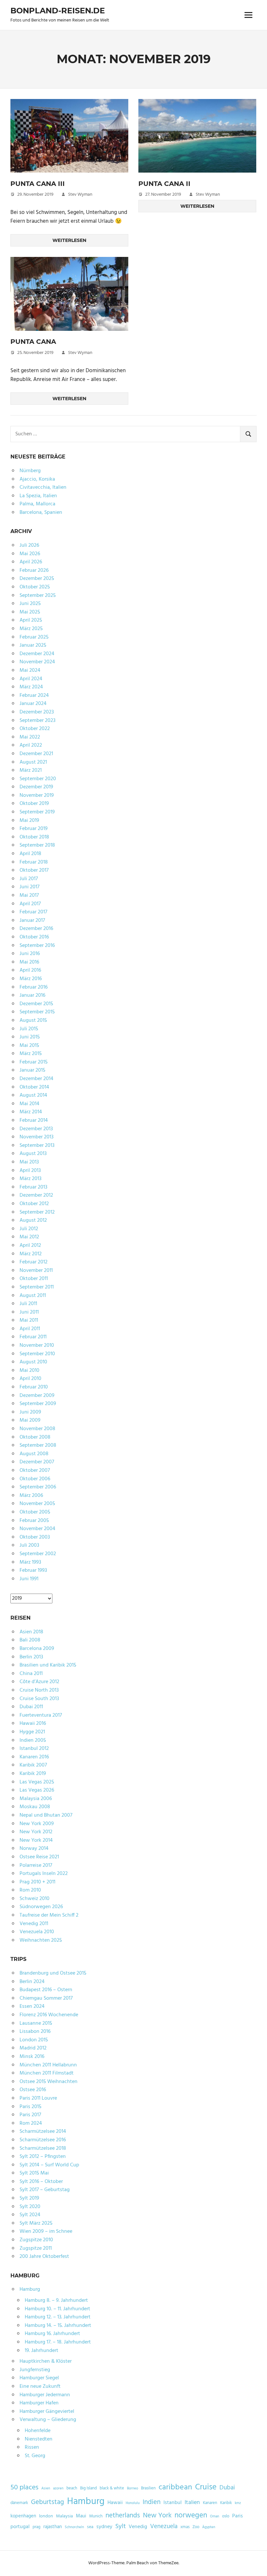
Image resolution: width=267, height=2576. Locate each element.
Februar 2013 (33, 1187)
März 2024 (31, 687)
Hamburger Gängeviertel (47, 2412)
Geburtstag (48, 2502)
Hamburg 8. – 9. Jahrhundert (56, 2301)
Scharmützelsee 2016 (43, 2140)
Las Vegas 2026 (37, 1790)
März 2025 (31, 629)
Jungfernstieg (35, 2370)
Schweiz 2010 (35, 1899)
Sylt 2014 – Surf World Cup (49, 2165)
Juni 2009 (30, 1412)
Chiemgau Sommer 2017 (46, 1998)
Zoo (196, 2527)
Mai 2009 (30, 1420)
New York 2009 (37, 1824)
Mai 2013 (29, 1162)
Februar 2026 (34, 570)
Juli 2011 (28, 1304)
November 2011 (36, 1271)
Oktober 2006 (35, 1479)
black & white (112, 2488)
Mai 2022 (30, 737)
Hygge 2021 (32, 1732)
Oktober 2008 (35, 1437)
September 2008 (38, 1445)
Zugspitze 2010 (36, 2240)
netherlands (123, 2516)
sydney (104, 2527)
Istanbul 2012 (34, 1749)
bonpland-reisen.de (58, 11)
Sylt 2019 (29, 2198)
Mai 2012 (29, 1237)
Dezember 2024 (37, 654)
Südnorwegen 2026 (41, 1907)
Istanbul (173, 2503)
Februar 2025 (34, 637)
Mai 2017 (29, 895)
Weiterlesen (69, 240)
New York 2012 (36, 1832)
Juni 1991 (29, 1579)
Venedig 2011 (34, 1924)
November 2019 (37, 795)
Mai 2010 (29, 1371)
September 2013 (37, 1146)
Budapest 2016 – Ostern (46, 1990)
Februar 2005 (34, 1521)
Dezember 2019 (36, 787)
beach (72, 2488)
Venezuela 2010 (37, 1932)
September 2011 (37, 1287)
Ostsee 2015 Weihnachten (49, 2082)
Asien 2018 (31, 1632)
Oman (215, 2517)
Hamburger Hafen (39, 2403)
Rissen (32, 2447)
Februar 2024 (34, 696)
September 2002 (38, 1554)
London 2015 (34, 2040)
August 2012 (33, 1220)
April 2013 (30, 1171)
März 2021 (31, 770)
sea (90, 2527)
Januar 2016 (32, 995)
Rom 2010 (30, 1890)
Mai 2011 (29, 1320)
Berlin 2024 (32, 1982)
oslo (226, 2516)
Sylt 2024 (30, 2215)
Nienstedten (39, 2439)
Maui (81, 2516)
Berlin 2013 (31, 1657)
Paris (238, 2516)
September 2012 (37, 1212)
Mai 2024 (30, 670)
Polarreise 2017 (36, 1865)
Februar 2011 (33, 1337)
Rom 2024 (31, 2123)
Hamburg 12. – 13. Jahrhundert (58, 2317)
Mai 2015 (29, 1046)
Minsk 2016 (32, 2057)
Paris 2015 (30, 2107)
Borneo (133, 2489)
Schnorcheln (74, 2527)
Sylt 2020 (30, 2207)
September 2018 (37, 845)
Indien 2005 (33, 1740)
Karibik (226, 2503)
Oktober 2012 (34, 1204)
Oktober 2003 (35, 1537)
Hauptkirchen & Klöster (46, 2361)
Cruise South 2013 (39, 1699)
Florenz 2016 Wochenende (49, 2015)
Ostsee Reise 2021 (39, 1857)
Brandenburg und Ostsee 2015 (53, 1973)
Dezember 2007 (37, 1462)
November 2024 (37, 662)
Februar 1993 (33, 1570)
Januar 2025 (33, 645)
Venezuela (164, 2527)
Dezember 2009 (37, 1396)
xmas (185, 2527)
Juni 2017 (29, 887)
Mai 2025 (30, 612)
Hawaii (115, 2503)
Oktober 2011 (34, 1279)
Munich (96, 2516)
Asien (46, 2489)
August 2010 (33, 1362)
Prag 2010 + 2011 (37, 1882)
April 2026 (31, 562)
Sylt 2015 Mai (34, 2173)
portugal (20, 2527)
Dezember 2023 (37, 712)
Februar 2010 (34, 1387)
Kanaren (210, 2503)
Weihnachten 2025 (41, 1940)
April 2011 (30, 1329)
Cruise (206, 2487)
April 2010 (30, 1379)
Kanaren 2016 (34, 1757)
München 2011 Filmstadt (47, 2073)
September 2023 (37, 721)
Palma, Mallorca (37, 504)
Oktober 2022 (35, 729)
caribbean (175, 2487)
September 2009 (38, 1404)
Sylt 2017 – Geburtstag (45, 2190)
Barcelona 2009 (37, 1649)
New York (157, 2516)
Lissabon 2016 (35, 2032)
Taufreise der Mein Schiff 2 (49, 1915)
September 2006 (38, 1487)
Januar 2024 (33, 704)
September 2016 (37, 946)
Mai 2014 (29, 1104)
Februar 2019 (34, 829)
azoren (58, 2489)
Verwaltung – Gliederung (48, 2420)
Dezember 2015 (36, 1004)
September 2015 (37, 1012)
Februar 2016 (34, 987)
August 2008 (34, 1454)
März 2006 (31, 1496)
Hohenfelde (38, 2431)
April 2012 (30, 1246)
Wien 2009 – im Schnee (46, 2231)
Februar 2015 (34, 1062)
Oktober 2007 (35, 1471)
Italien (192, 2503)
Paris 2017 (30, 2115)
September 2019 (37, 812)
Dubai (227, 2488)
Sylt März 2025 (36, 2223)
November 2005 (37, 1504)
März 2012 (31, 1254)
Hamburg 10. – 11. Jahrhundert (57, 2309)
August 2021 (33, 762)
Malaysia (64, 2516)
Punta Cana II (164, 184)
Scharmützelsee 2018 (43, 2148)
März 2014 (31, 1112)
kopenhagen (23, 2516)
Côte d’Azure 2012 (39, 1682)
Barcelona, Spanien (41, 513)
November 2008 (37, 1429)
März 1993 (30, 1562)
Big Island (88, 2488)
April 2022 (31, 745)
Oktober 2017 (34, 870)
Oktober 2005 (35, 1512)
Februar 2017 (33, 912)
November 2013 (36, 1137)
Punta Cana (33, 342)
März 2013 (30, 1179)
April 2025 (31, 620)
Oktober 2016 (34, 937)
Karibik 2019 (33, 1774)
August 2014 (33, 1095)
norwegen (191, 2515)
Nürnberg (30, 471)
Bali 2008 (30, 1640)
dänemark (19, 2503)
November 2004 (37, 1529)
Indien (152, 2502)
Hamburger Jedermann (45, 2395)
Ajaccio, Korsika (37, 479)
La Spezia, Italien (38, 496)
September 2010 (37, 1354)
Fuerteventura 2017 (41, 1715)
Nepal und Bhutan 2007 (46, 1815)
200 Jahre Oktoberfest (44, 2257)
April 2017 (30, 904)
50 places (24, 2488)
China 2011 (31, 1674)
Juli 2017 (29, 879)
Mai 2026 (30, 554)
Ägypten (209, 2527)
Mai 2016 (29, 962)
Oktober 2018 (34, 837)
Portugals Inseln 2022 (44, 1874)
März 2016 (31, 979)
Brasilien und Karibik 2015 (48, 1665)
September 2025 (38, 596)
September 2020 (38, 779)
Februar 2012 (34, 1262)
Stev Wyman (80, 195)
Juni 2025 (30, 604)
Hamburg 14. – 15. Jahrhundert (58, 2326)
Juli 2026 (29, 545)
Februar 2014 (34, 1120)
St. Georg (35, 2456)
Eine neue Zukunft (40, 2386)
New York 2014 (36, 1840)
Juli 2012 (29, 1229)
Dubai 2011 (31, 1707)
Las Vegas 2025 (37, 1782)
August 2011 (33, 1296)
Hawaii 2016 (33, 1724)
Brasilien (148, 2488)
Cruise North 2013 (39, 1690)
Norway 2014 (34, 1849)
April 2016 (30, 970)
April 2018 (30, 854)
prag (36, 2527)
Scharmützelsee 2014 (43, 2132)
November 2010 (37, 1345)
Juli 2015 (29, 1029)
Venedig (138, 2527)
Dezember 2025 (37, 579)
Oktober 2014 (34, 1087)
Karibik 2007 (33, 1765)
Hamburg (30, 2289)
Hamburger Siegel (39, 2378)
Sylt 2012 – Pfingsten (43, 2157)
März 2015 (31, 1054)
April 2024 (31, 679)
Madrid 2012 (33, 2048)
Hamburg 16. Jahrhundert (52, 2334)
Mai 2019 (29, 821)
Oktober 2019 (34, 804)
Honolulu (133, 2503)
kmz (238, 2503)
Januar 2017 (32, 921)
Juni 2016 (30, 954)
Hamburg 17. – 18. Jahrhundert (58, 2342)
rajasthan (53, 2527)
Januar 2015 (32, 1070)
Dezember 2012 (36, 1195)
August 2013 (33, 1154)
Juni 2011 (29, 1312)
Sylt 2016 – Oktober (41, 2182)
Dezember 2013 (36, 1129)
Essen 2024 (32, 2006)
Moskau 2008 (35, 1807)
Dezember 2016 (36, 929)
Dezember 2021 (36, 754)
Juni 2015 (30, 1037)
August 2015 (33, 1021)
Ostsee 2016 (33, 2090)
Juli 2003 (29, 1545)
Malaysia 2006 (36, 1799)
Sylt (120, 2527)
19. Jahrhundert (42, 2351)
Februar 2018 (34, 862)
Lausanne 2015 (36, 2023)
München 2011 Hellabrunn (48, 2065)
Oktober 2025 (35, 587)
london (46, 2516)
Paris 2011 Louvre (38, 2098)
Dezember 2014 (36, 1079)
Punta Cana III (38, 184)
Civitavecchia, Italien (43, 487)
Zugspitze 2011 (36, 2248)
